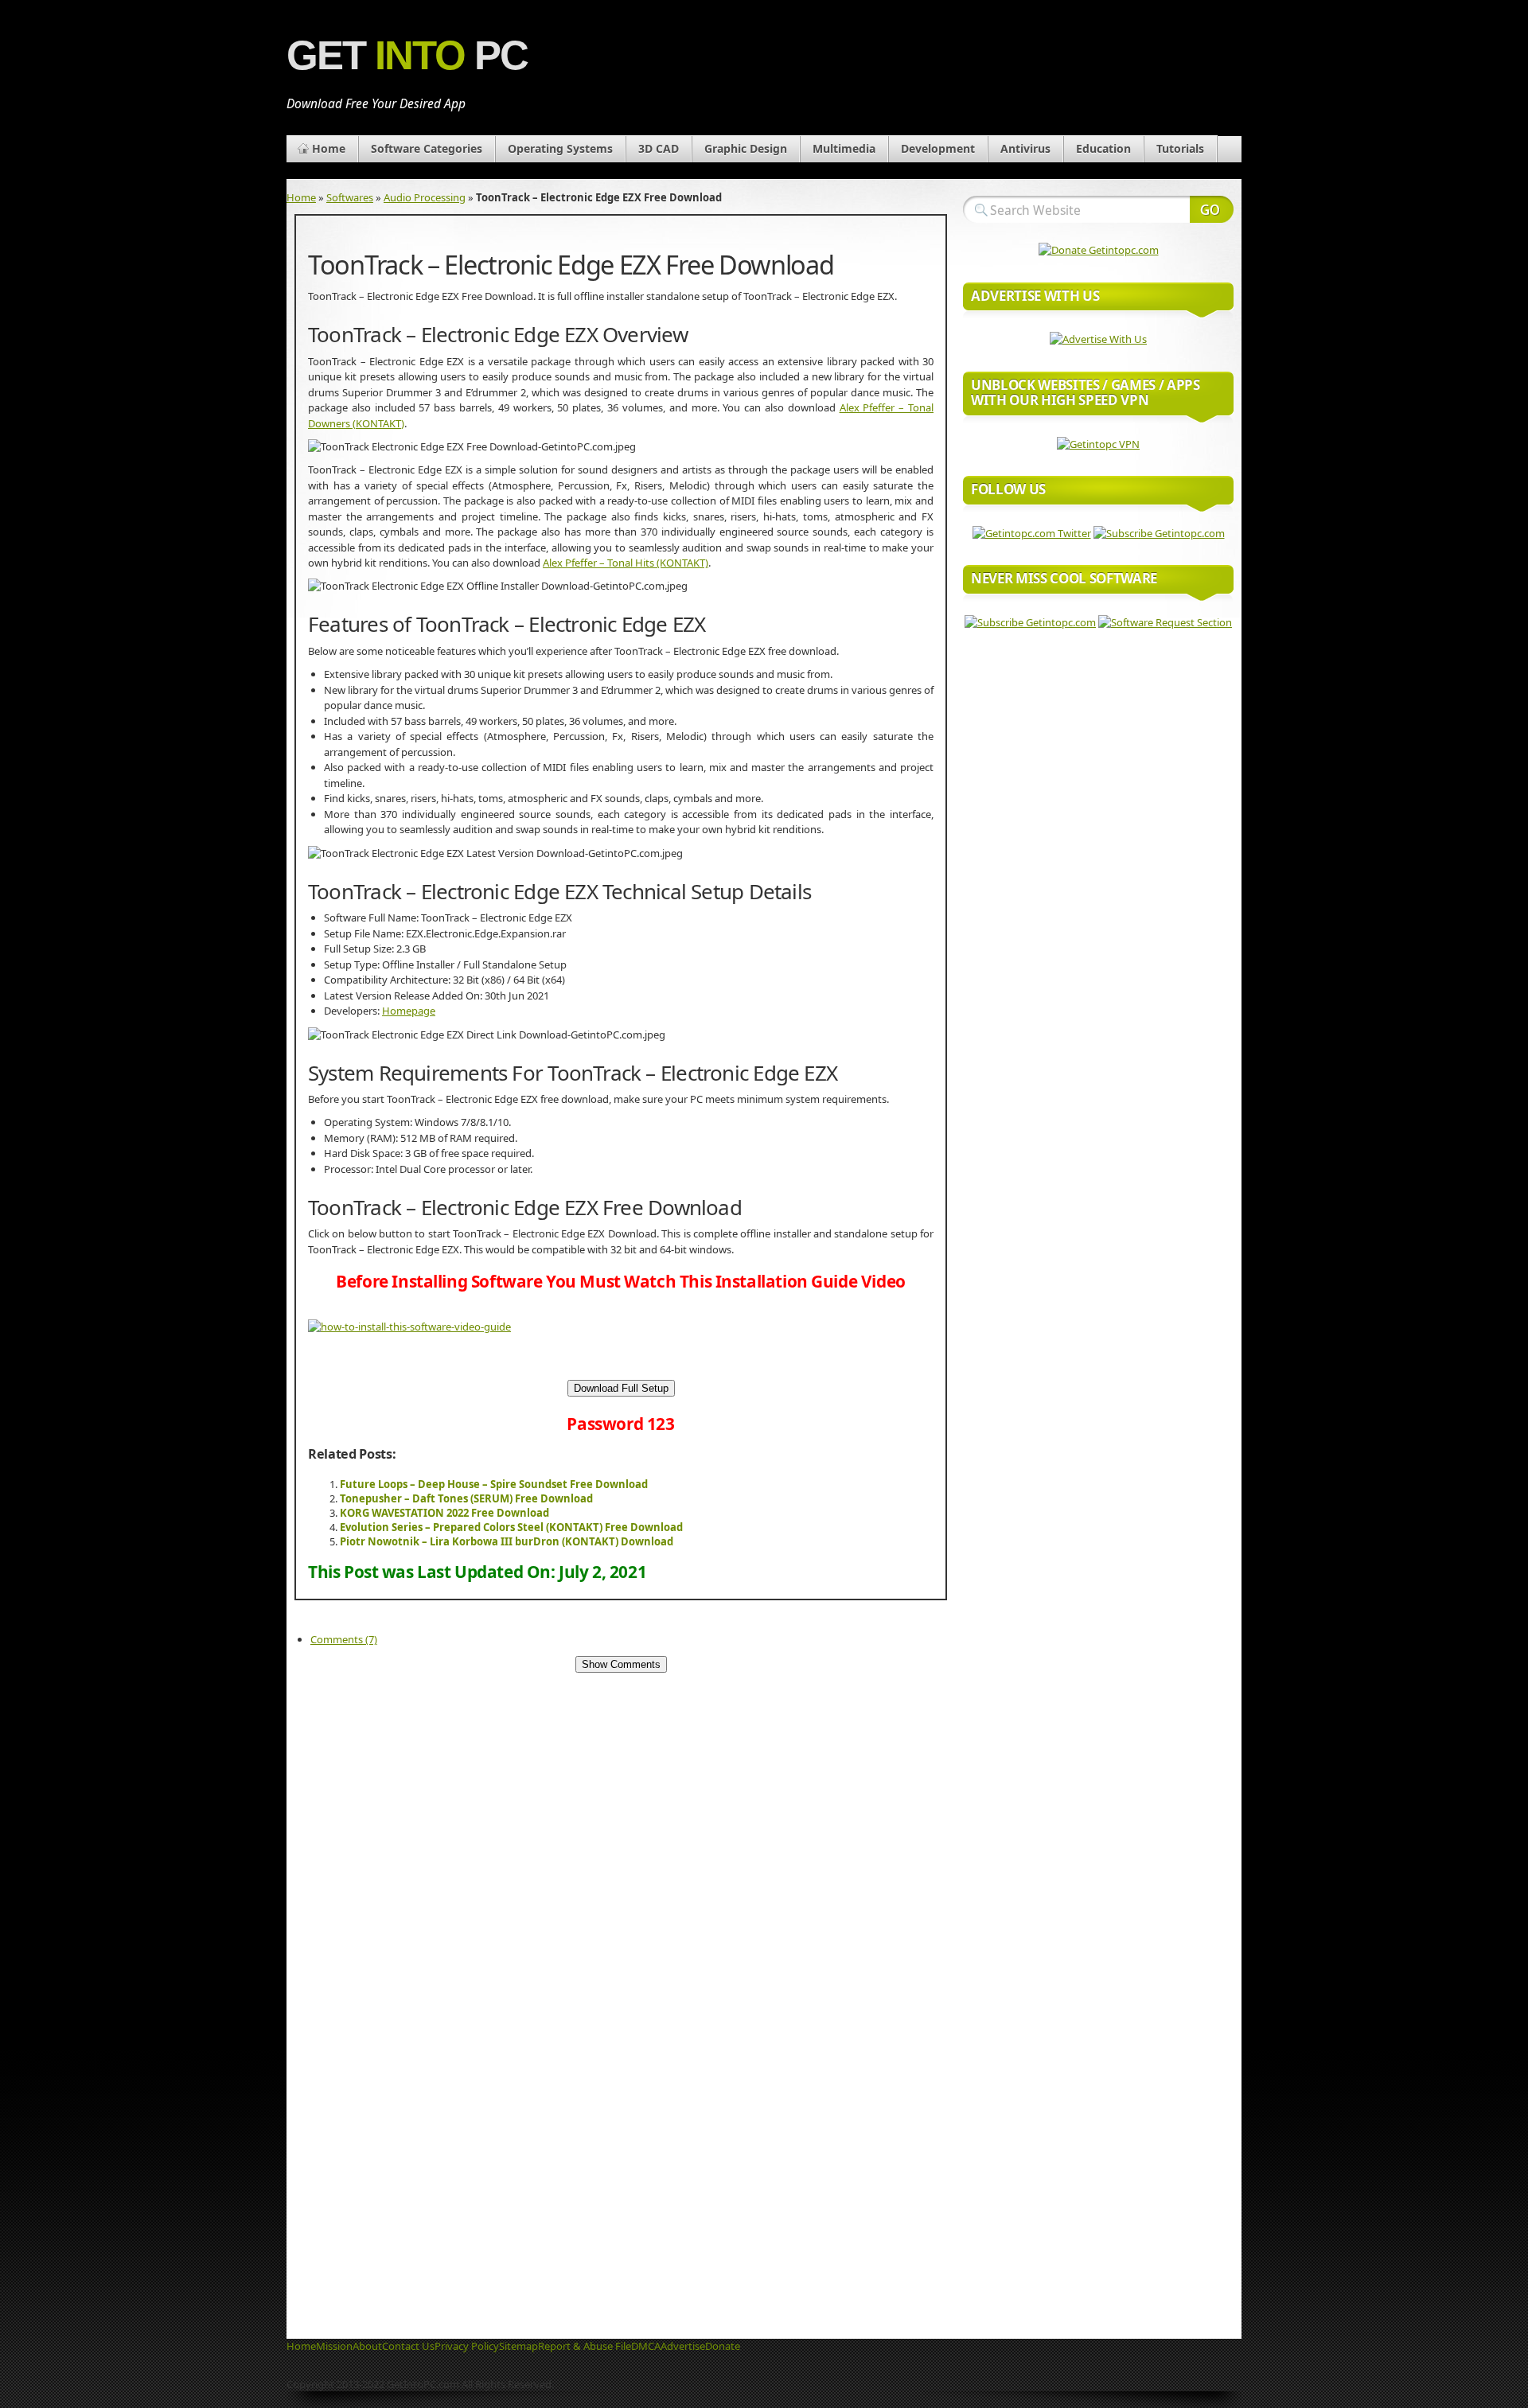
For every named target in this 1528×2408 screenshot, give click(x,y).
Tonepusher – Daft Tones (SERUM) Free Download (466, 1498)
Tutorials (1180, 148)
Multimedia (844, 148)
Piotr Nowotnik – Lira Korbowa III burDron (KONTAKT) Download (507, 1541)
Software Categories (427, 148)
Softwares (350, 197)
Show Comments (621, 1664)
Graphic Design (746, 148)
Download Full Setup (621, 1388)
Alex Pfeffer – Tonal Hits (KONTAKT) (626, 563)
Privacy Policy (467, 2346)
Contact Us (408, 2346)
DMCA (646, 2346)
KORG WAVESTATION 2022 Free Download (444, 1513)
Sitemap (518, 2346)
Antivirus (1025, 148)
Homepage (409, 1011)
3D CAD (659, 148)
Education (1103, 148)
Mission (334, 2346)
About (367, 2346)
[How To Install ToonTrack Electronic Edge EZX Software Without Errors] (409, 1327)
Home (329, 148)
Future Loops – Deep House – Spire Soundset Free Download (494, 1484)
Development (938, 148)
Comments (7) (344, 1639)
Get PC (407, 55)
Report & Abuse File (585, 2346)
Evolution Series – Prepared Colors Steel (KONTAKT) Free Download (511, 1527)
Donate (723, 2346)
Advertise (683, 2346)
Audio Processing (425, 197)
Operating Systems (560, 148)
